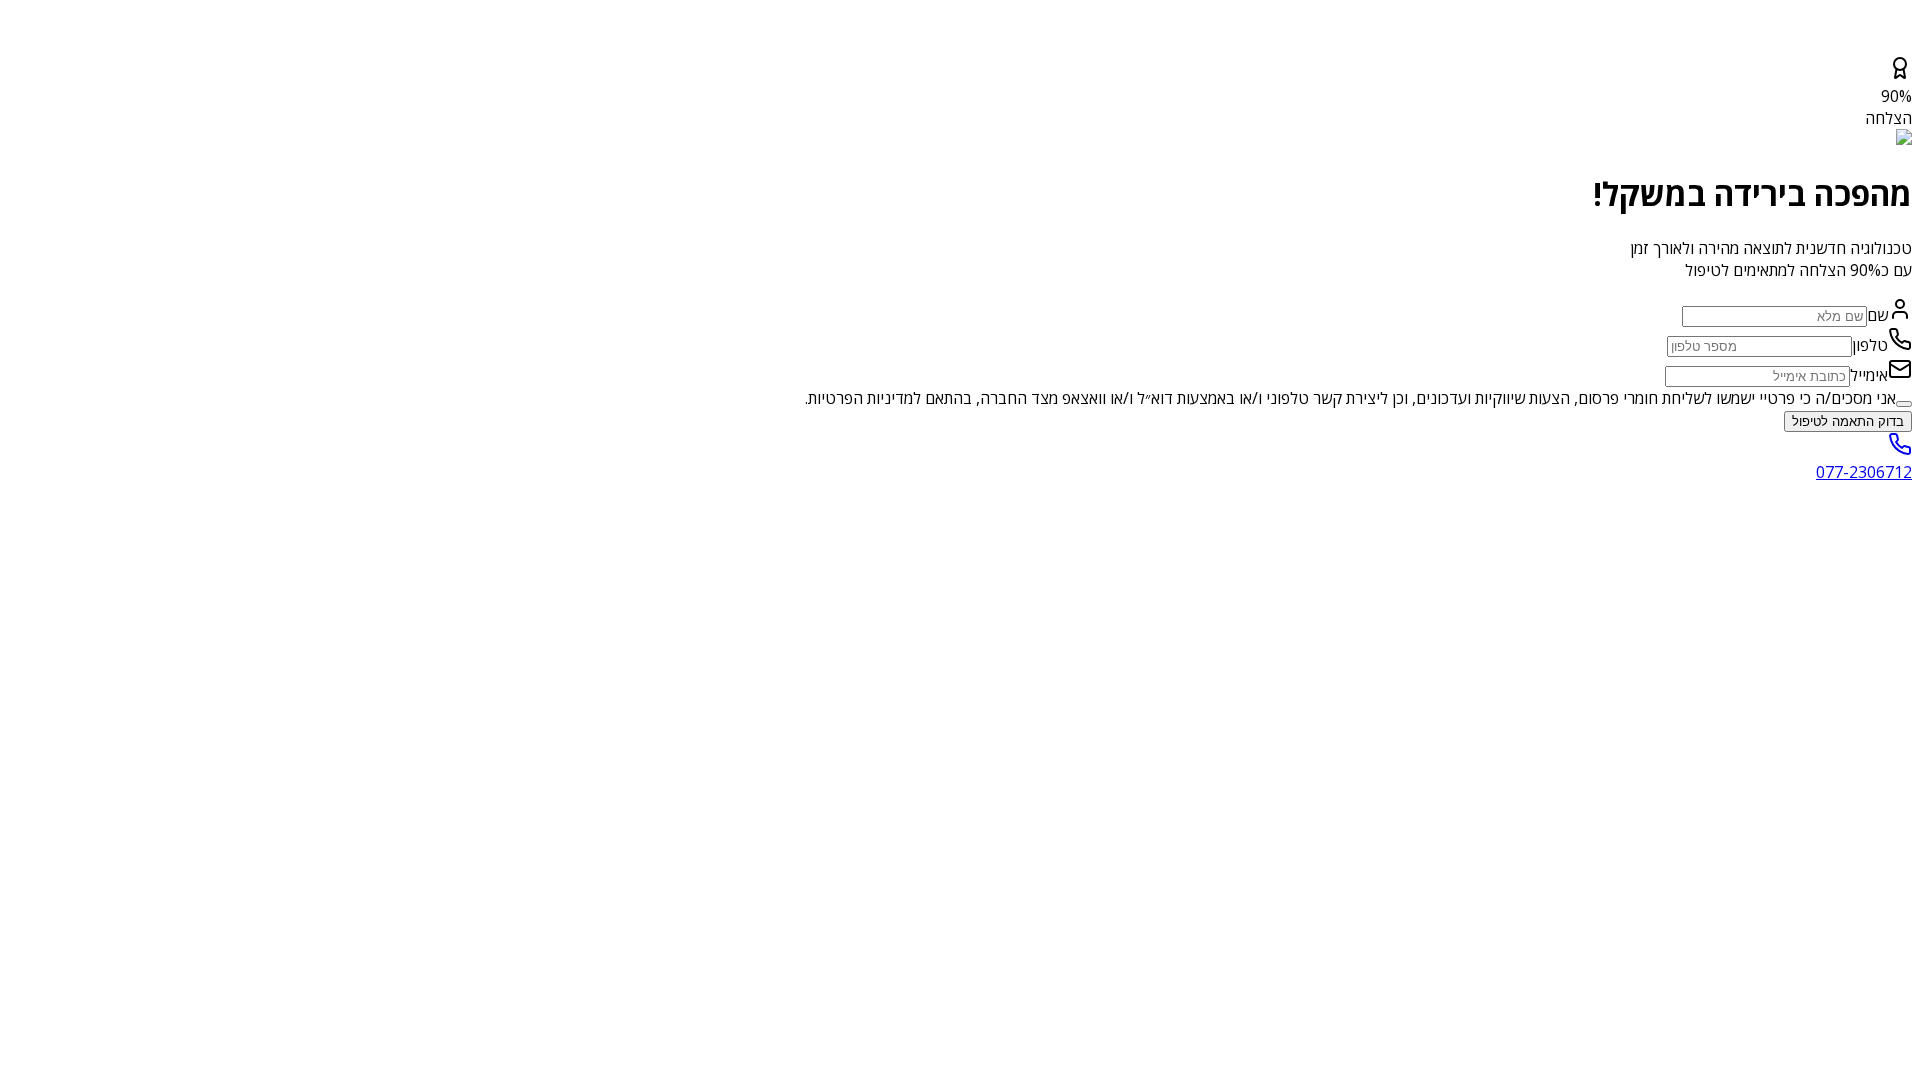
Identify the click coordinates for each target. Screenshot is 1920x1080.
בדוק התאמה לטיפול (1848, 421)
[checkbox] (1904, 404)
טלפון (1870, 345)
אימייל (1869, 375)
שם (1877, 315)
